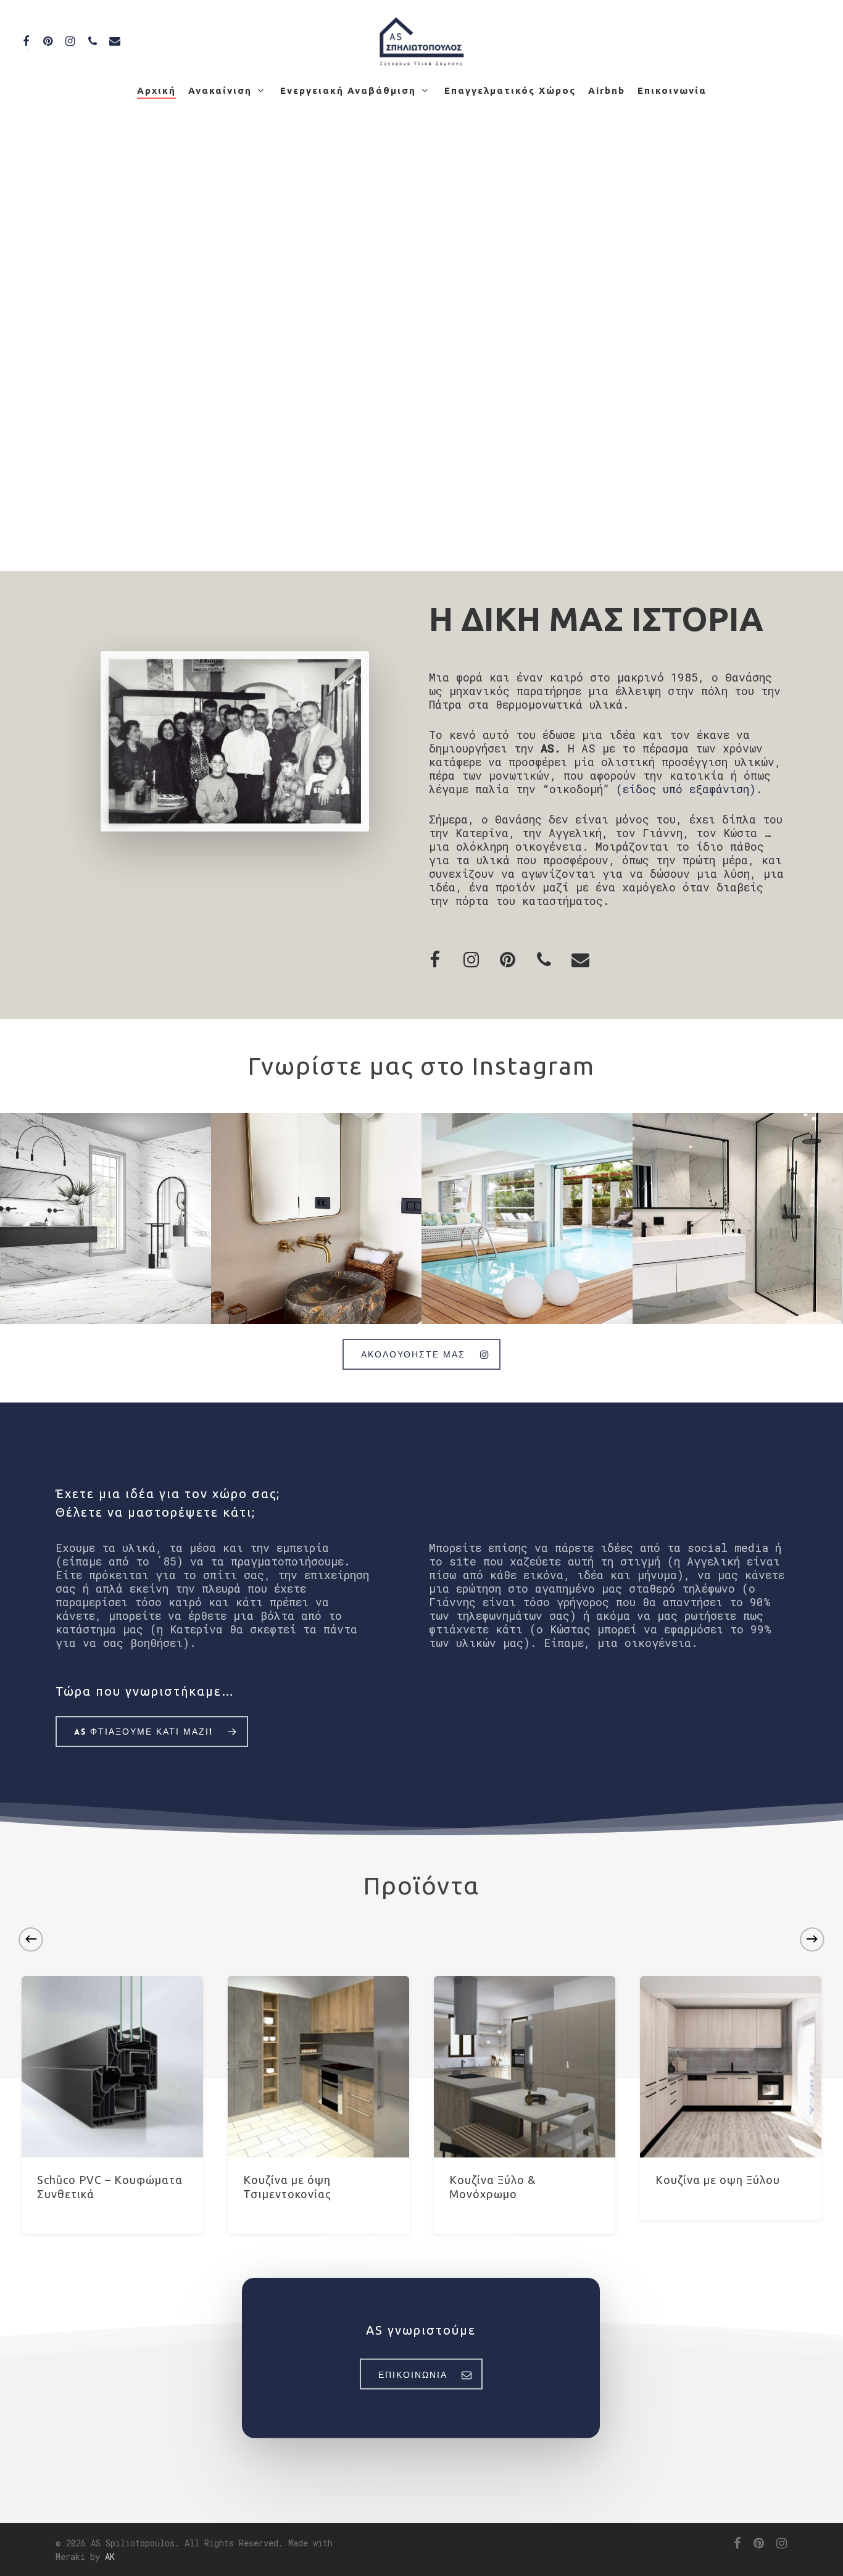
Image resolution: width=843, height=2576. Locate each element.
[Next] (812, 1939)
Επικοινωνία (672, 90)
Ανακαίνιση (220, 90)
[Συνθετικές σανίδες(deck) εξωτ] (527, 1219)
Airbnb (607, 90)
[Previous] (31, 1939)
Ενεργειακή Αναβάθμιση (348, 90)
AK (110, 2557)
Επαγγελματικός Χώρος (510, 90)
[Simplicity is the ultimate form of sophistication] (317, 1219)
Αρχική (156, 90)
